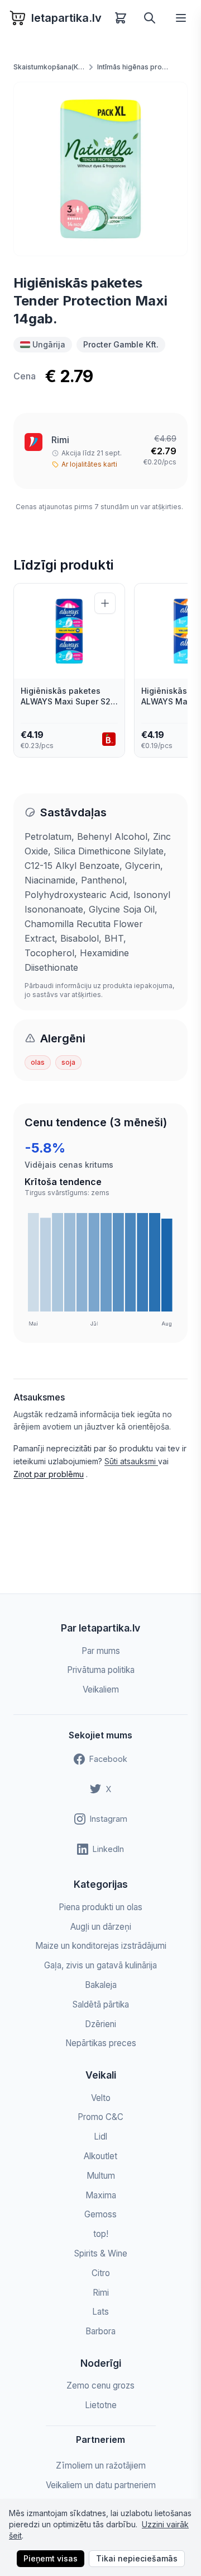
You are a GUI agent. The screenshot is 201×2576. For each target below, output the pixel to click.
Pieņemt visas (51, 2558)
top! (101, 2234)
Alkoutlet (100, 2156)
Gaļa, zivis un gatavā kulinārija (100, 1965)
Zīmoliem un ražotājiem (101, 2465)
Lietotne (101, 2405)
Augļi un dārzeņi (101, 1927)
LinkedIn (108, 1849)
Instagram (109, 1819)
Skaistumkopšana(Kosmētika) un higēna (49, 67)
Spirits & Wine (101, 2253)
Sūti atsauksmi (131, 1461)
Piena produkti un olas (100, 1907)
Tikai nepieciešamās (137, 2558)
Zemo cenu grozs (100, 2385)
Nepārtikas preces (101, 2043)
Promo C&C (100, 2117)
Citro (101, 2273)
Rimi (60, 440)
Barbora (100, 2331)
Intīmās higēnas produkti (133, 67)
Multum (101, 2176)
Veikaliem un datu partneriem (101, 2485)
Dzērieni (100, 2024)
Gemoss (100, 2214)
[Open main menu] (181, 18)
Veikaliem (101, 1689)
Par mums (101, 1651)
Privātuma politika (101, 1670)
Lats (100, 2312)
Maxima (101, 2195)
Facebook (108, 1759)
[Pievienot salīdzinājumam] (105, 603)
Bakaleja (101, 1985)
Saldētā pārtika (101, 2004)
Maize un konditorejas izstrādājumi (101, 1946)
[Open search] (150, 18)
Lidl (100, 2137)
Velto (101, 2098)
